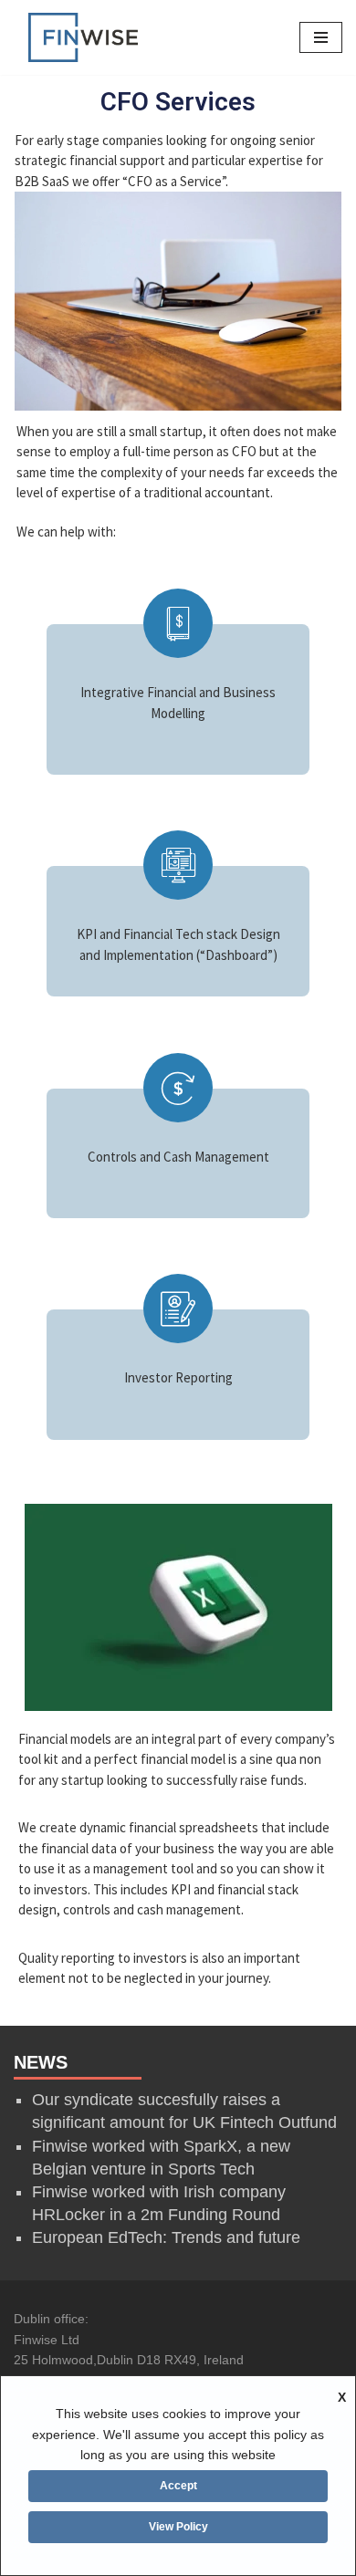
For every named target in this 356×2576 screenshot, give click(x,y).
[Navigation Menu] (321, 37)
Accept (178, 2486)
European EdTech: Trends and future (166, 2237)
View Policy (178, 2527)
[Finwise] (83, 37)
